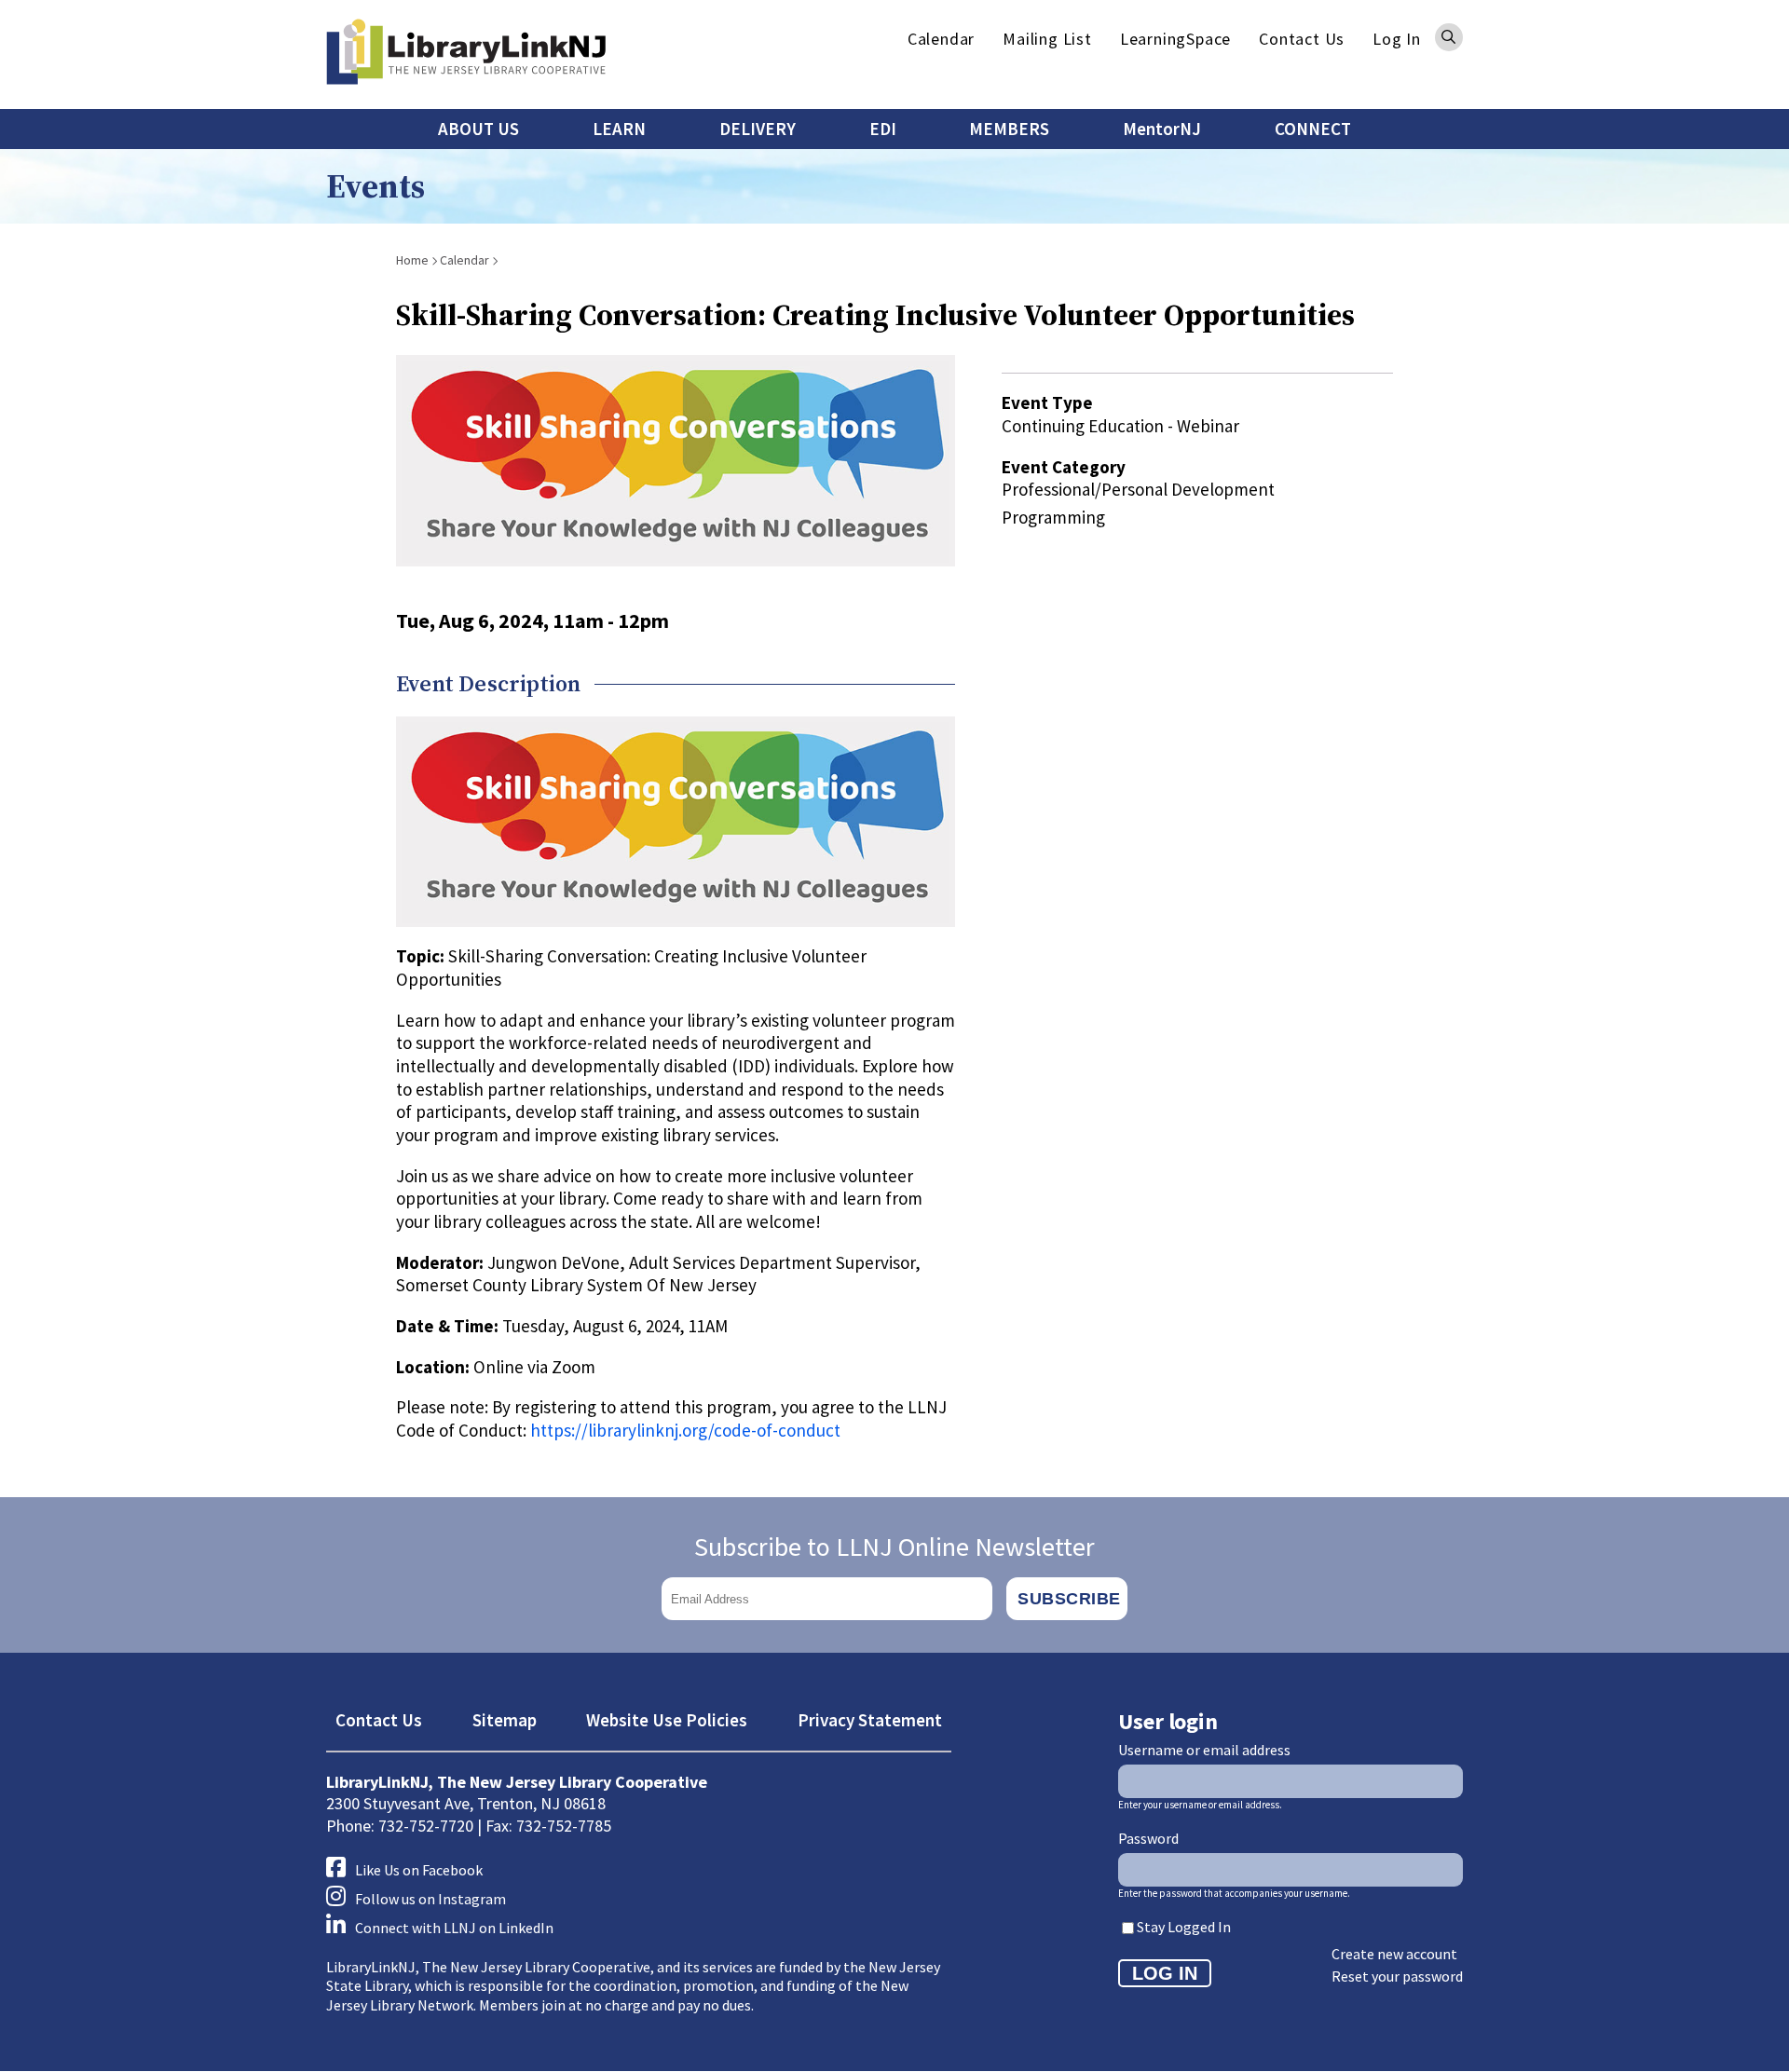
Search (1449, 37)
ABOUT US (478, 129)
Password (1148, 1838)
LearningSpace (1175, 39)
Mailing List (1047, 39)
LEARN (619, 129)
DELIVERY (758, 129)
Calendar (941, 39)
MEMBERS (1009, 129)
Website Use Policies (667, 1720)
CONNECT (1313, 129)
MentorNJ (1162, 129)
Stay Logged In (1184, 1927)
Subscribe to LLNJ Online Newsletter (894, 1547)
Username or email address (1204, 1750)
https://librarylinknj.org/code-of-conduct (685, 1430)
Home (412, 260)
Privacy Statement (870, 1720)
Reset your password (1397, 1976)
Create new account (1394, 1954)
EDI (883, 129)
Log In (1397, 39)
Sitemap (505, 1720)
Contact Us (1302, 39)
